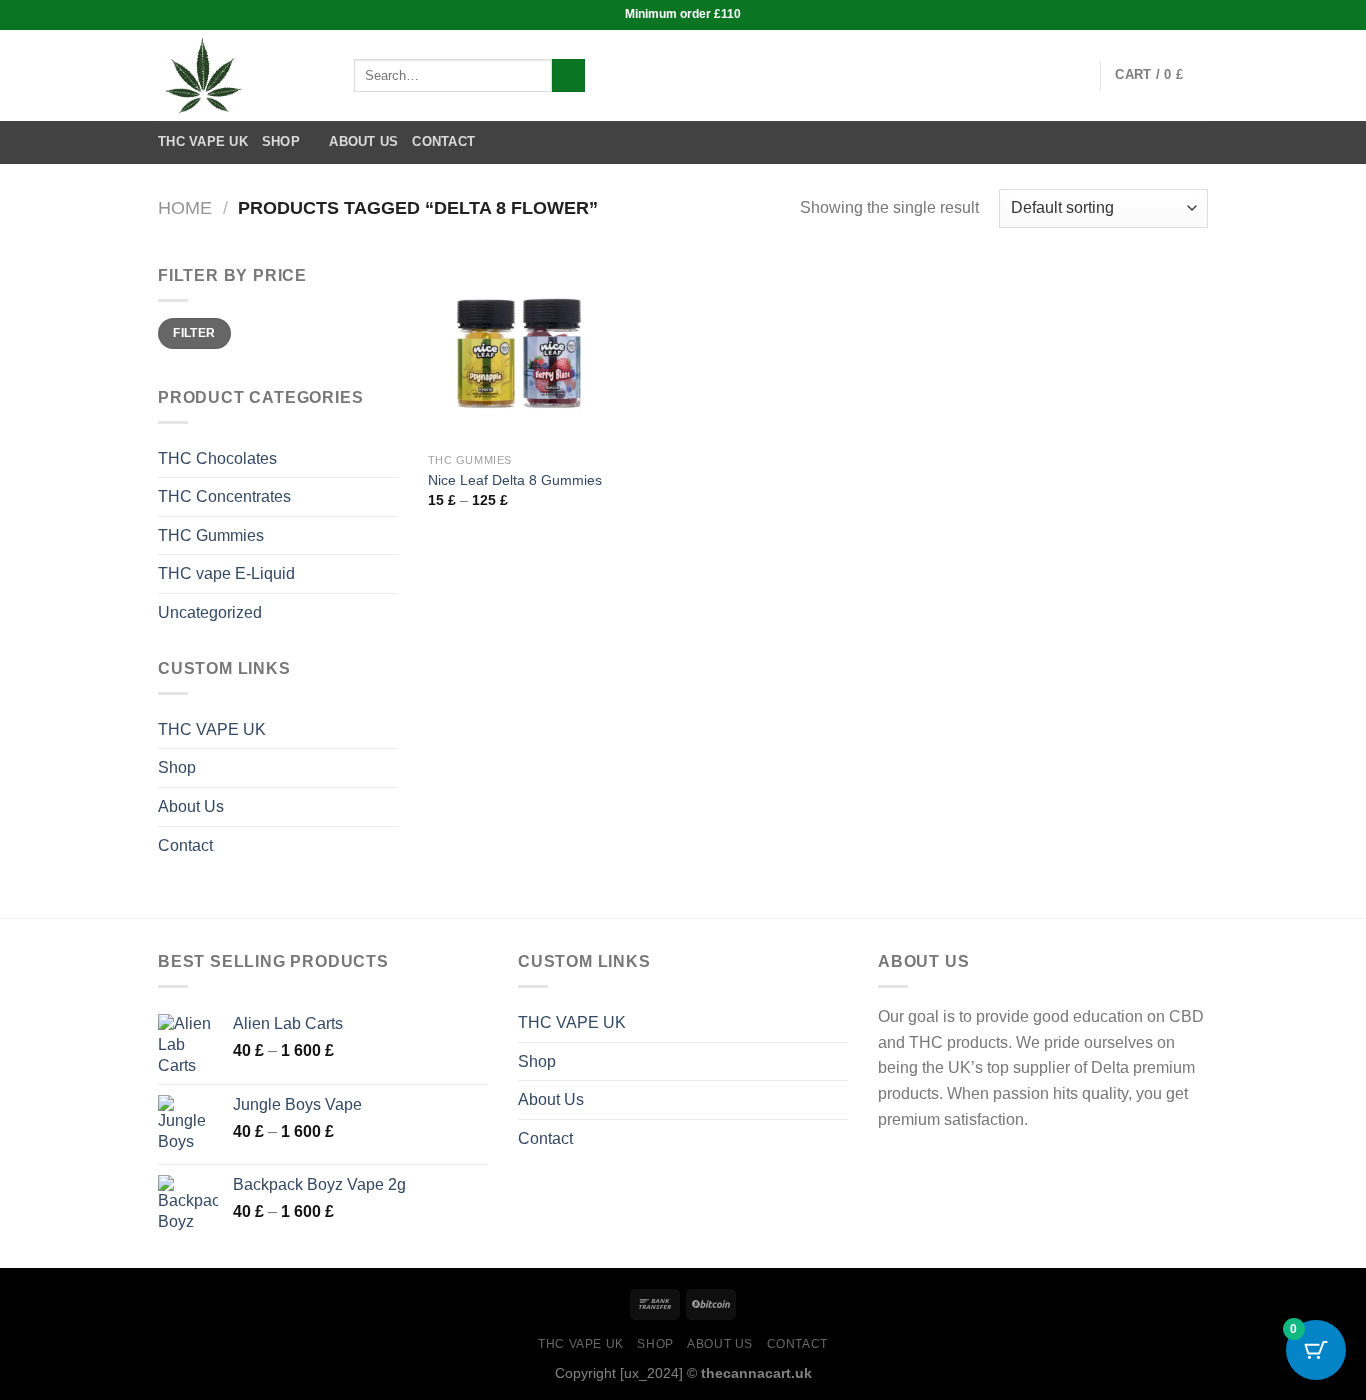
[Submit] (568, 76)
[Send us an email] (1072, 75)
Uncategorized (210, 612)
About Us (363, 141)
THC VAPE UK (203, 141)
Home (185, 207)
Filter (194, 333)
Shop (281, 141)
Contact (443, 141)
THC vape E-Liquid (226, 573)
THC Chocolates (217, 458)
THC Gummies (211, 535)
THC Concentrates (224, 496)
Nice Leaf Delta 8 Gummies (515, 480)
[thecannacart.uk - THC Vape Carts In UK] (241, 75)
